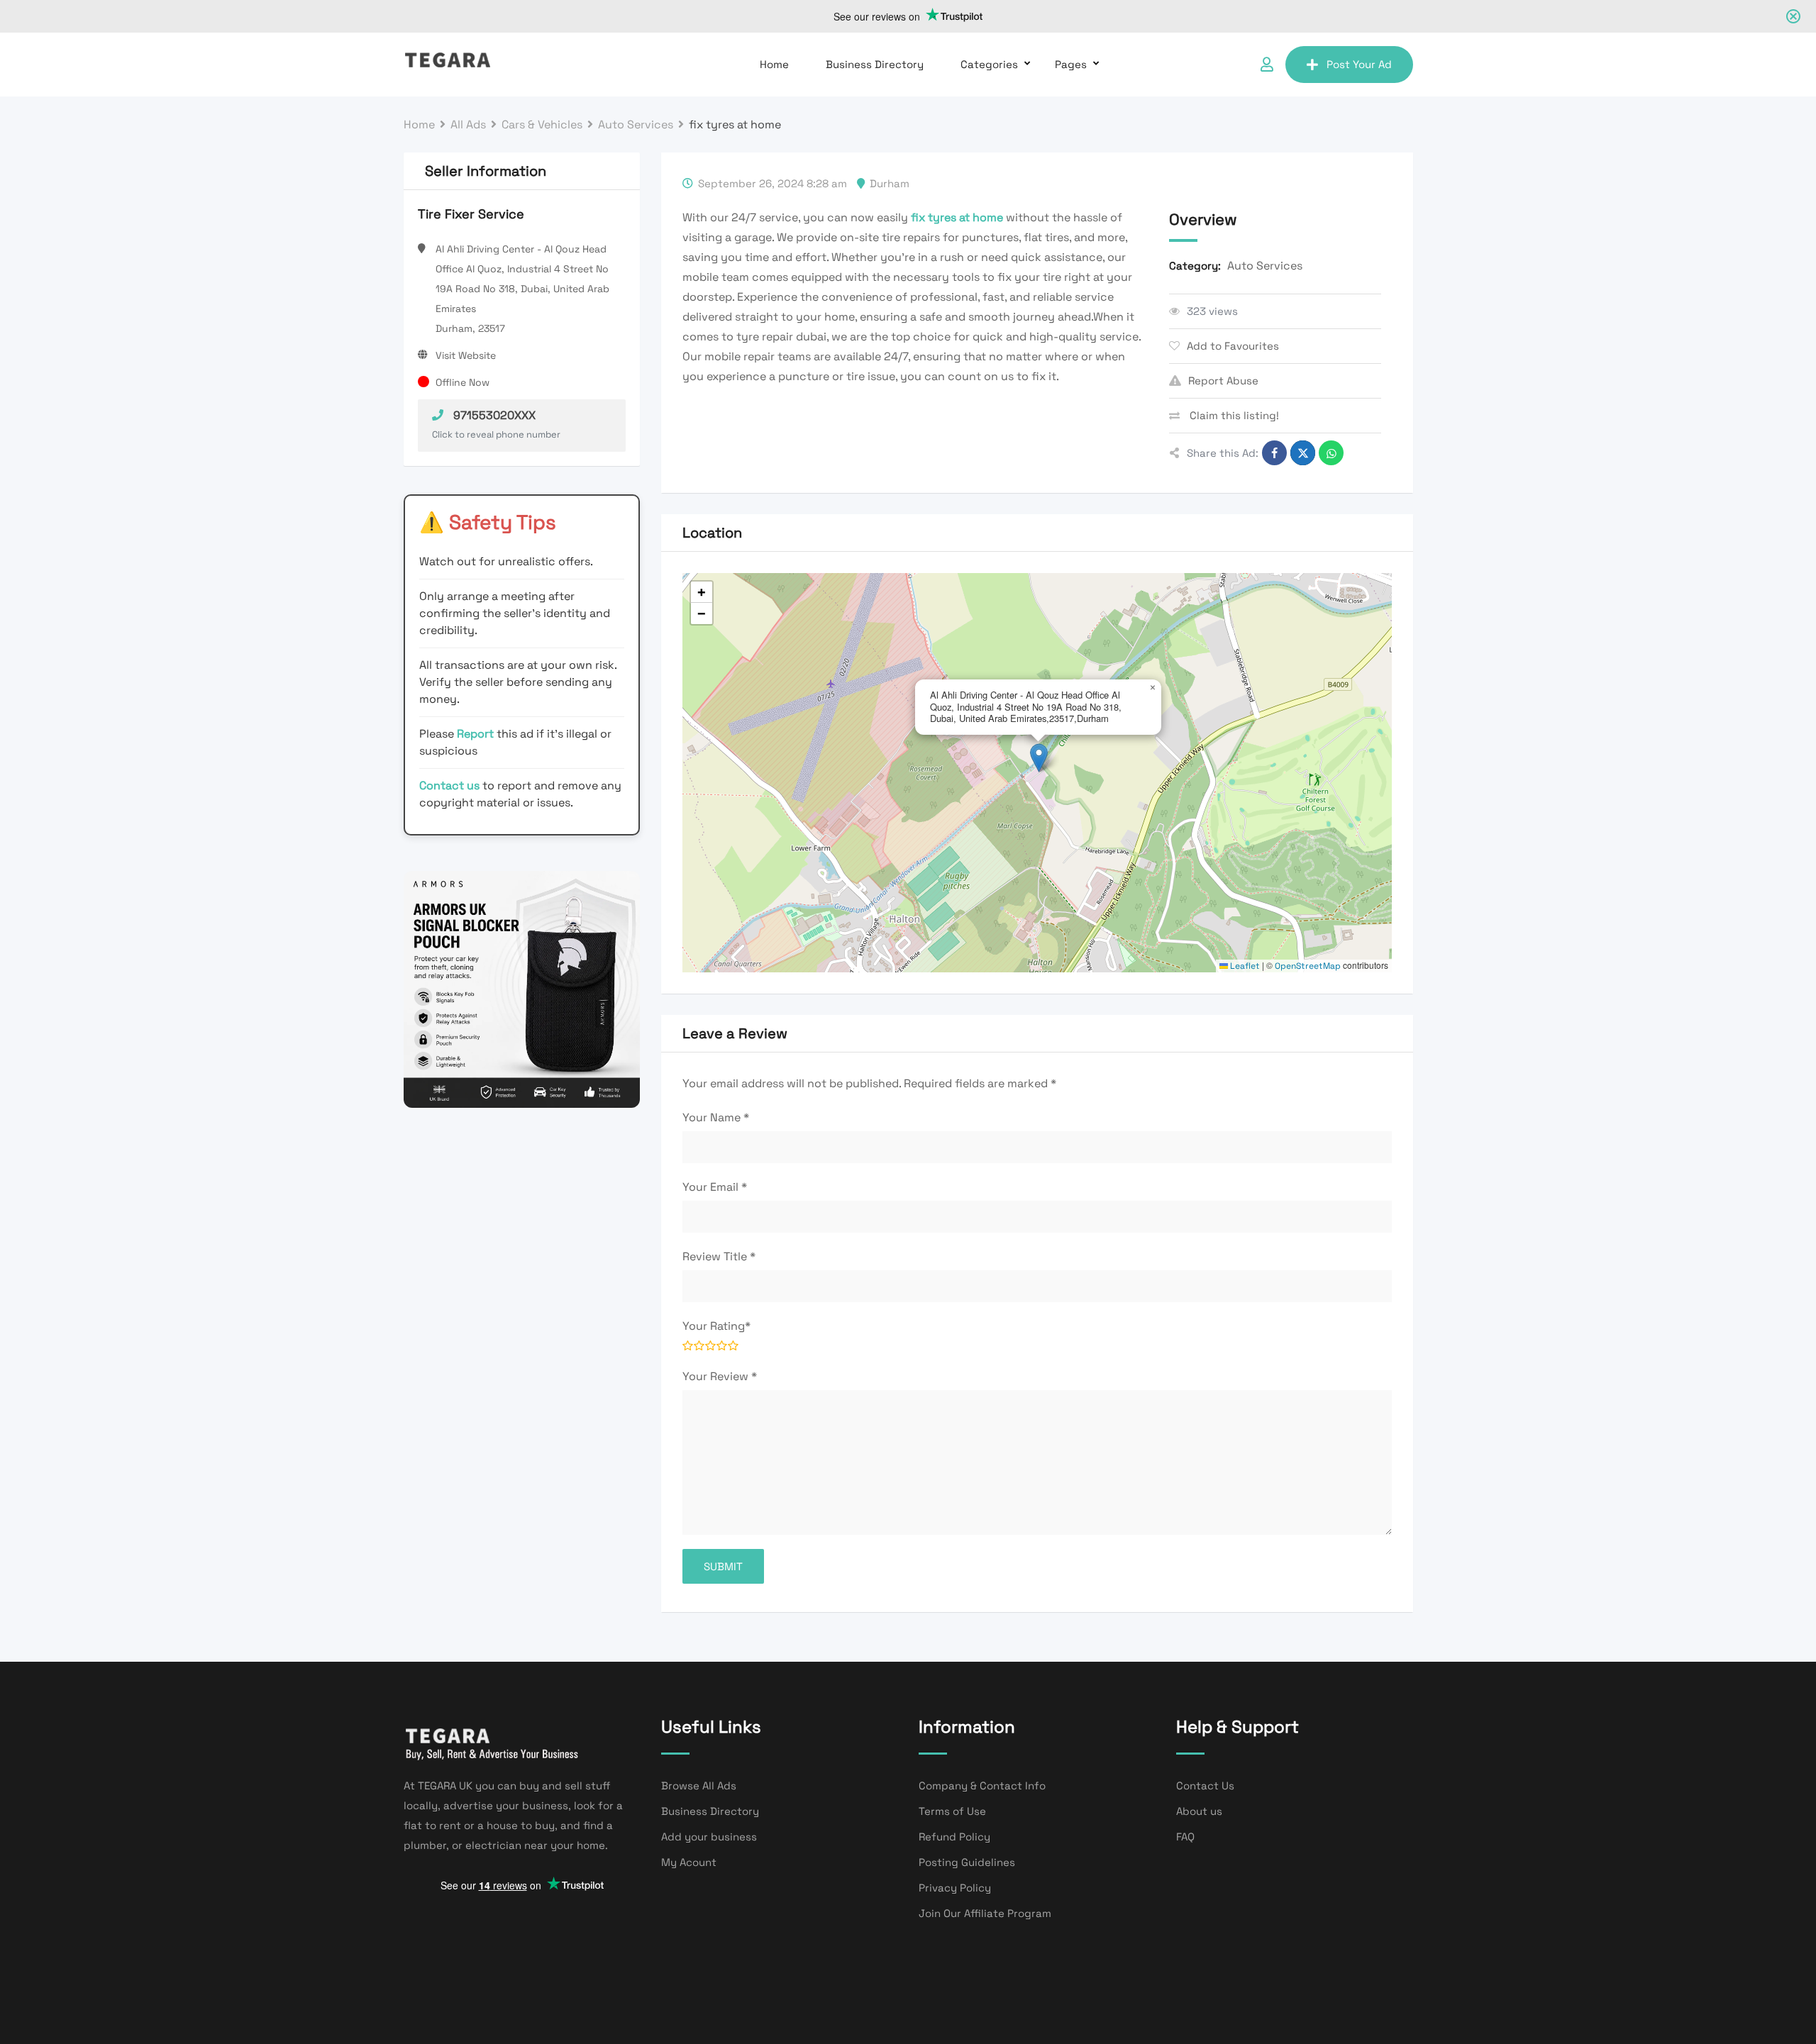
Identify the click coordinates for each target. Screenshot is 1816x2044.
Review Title (719, 1256)
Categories (989, 64)
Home (774, 64)
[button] (1039, 758)
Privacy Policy (955, 1888)
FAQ (1185, 1837)
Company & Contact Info (982, 1785)
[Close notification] (1793, 16)
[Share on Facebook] (1274, 453)
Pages (1071, 64)
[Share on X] (1303, 453)
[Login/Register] (1267, 65)
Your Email (715, 1187)
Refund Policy (954, 1837)
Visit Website (466, 355)
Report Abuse (1223, 381)
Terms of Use (952, 1811)
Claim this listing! (1233, 415)
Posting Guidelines (967, 1862)
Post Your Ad (1359, 64)
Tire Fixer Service (471, 214)
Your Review (720, 1376)
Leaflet (1244, 966)
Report (477, 734)
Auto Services (1265, 266)
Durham (890, 183)
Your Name (716, 1117)
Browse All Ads (699, 1785)
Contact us (449, 785)
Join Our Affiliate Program (985, 1913)
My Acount (689, 1862)
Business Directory (875, 64)
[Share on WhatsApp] (1331, 453)
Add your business (709, 1837)
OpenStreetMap (1308, 966)
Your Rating (716, 1326)
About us (1199, 1811)
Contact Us (1205, 1785)
